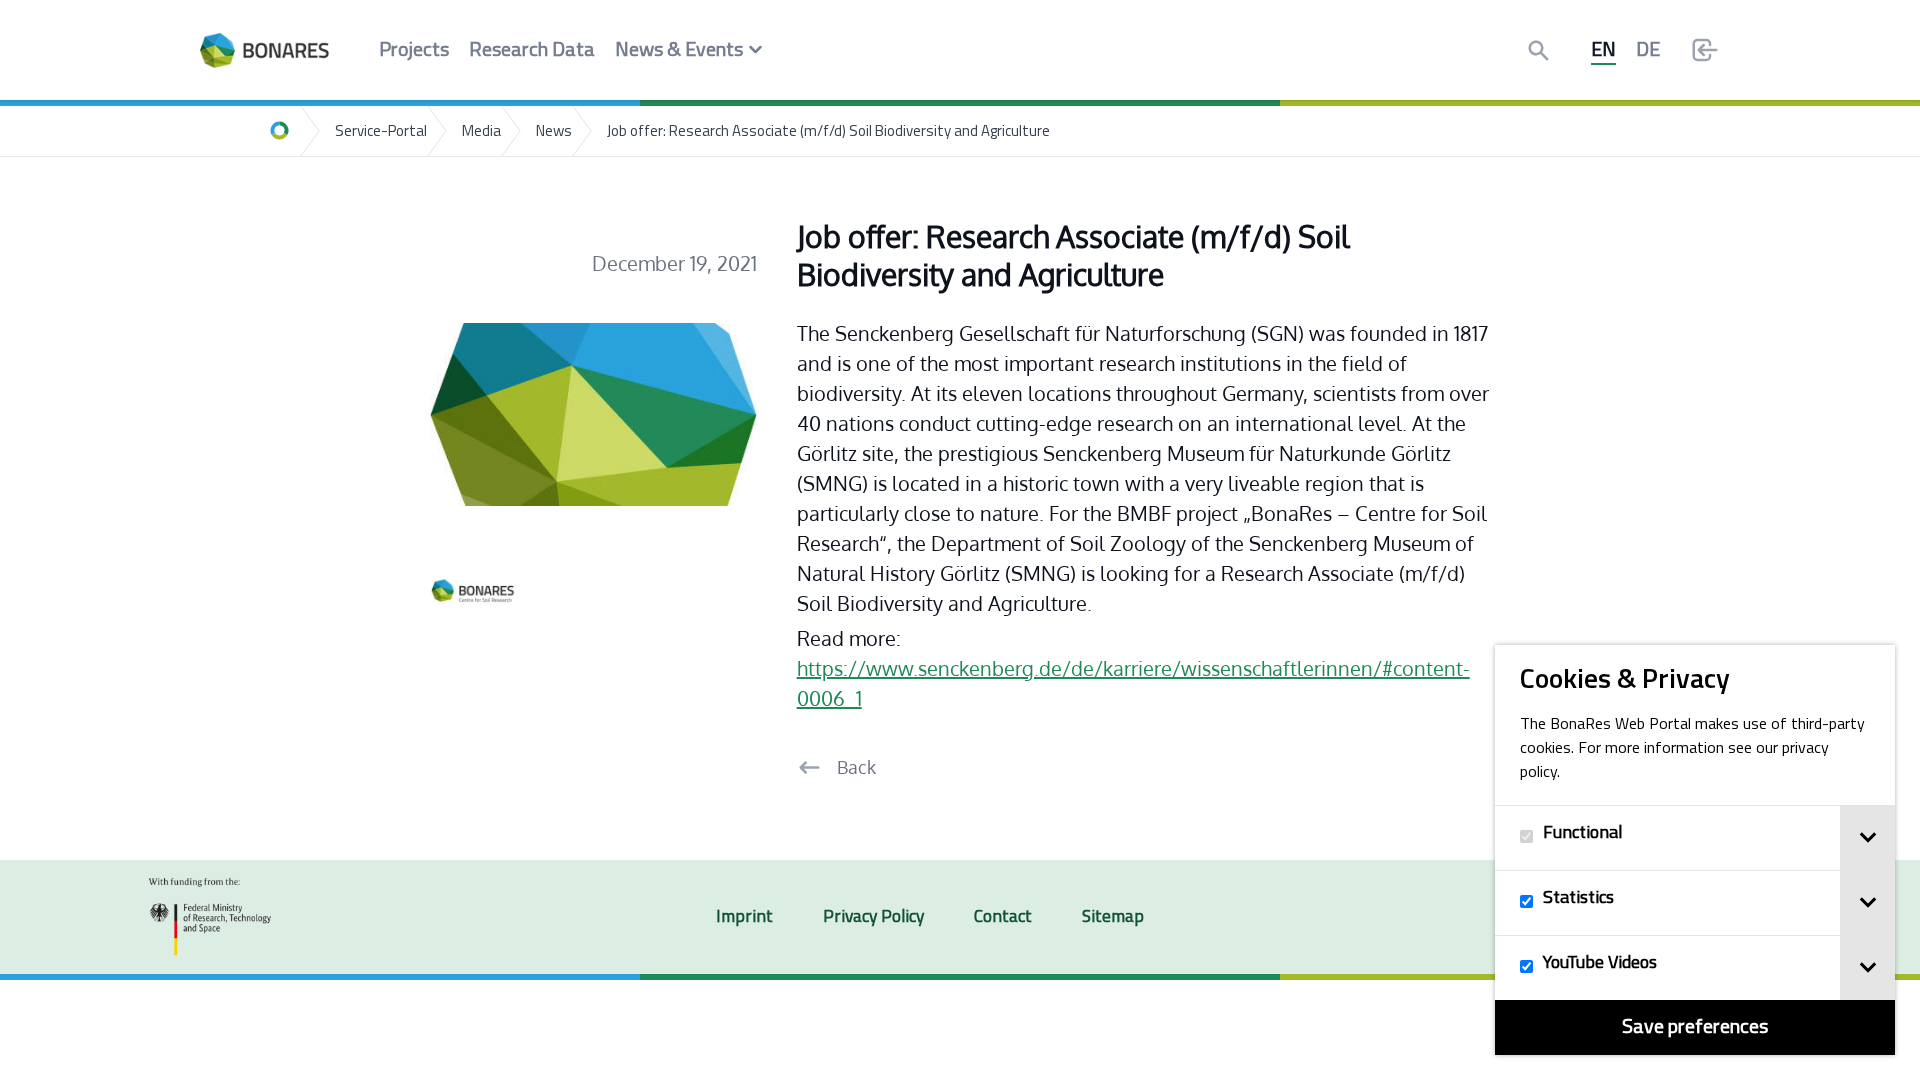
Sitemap (1113, 917)
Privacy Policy (873, 917)
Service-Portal (381, 132)
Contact (1003, 917)
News (554, 132)
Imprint (744, 917)
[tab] (1867, 838)
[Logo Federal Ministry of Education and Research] (210, 917)
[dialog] (1695, 850)
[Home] (280, 131)
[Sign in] (1705, 50)
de (1648, 51)
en (1603, 51)
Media (481, 132)
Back (856, 767)
